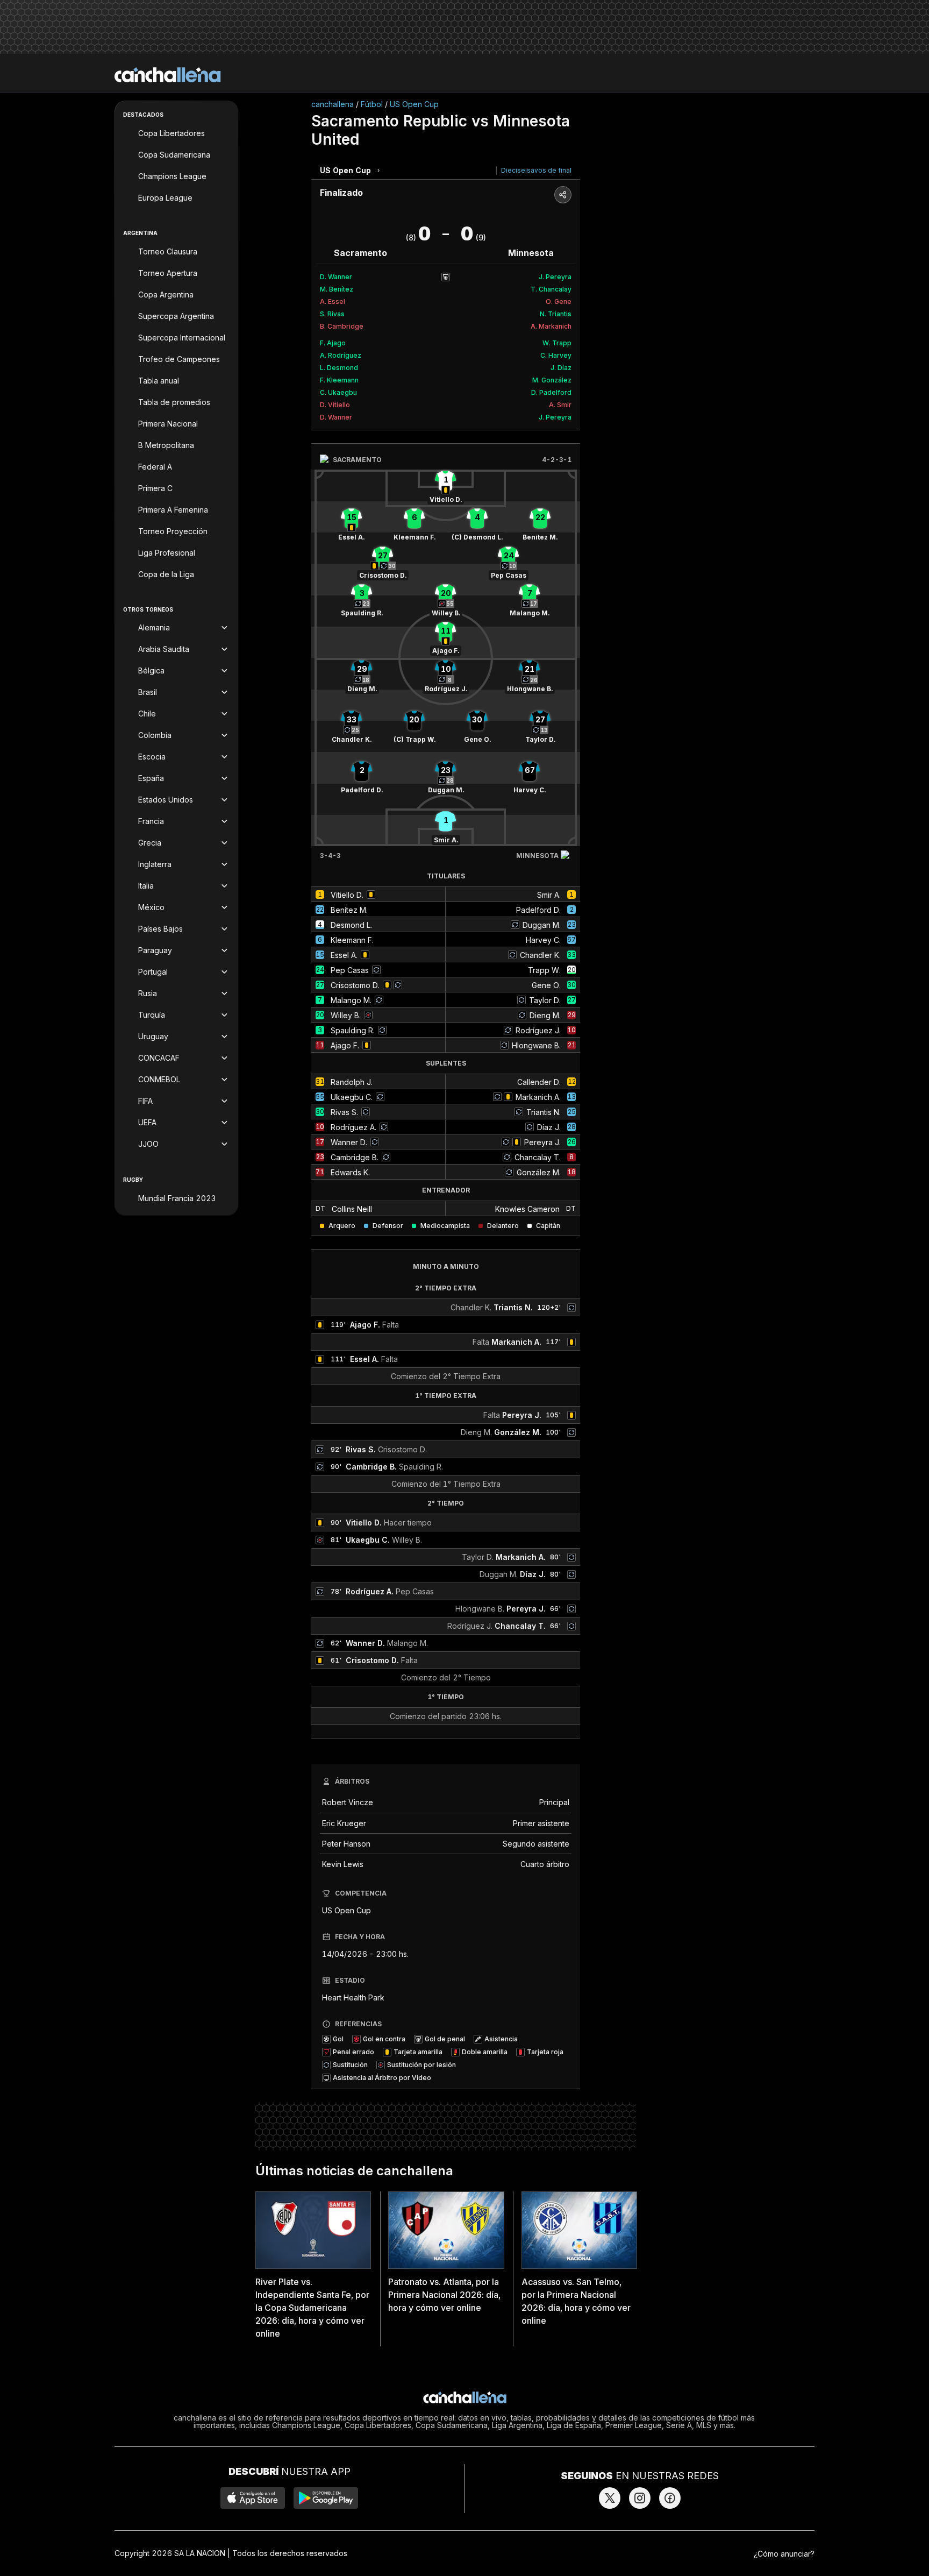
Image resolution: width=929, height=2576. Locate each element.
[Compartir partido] (563, 195)
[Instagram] (640, 2498)
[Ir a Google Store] (326, 2498)
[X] (610, 2498)
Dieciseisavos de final (536, 170)
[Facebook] (670, 2498)
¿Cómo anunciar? (784, 2554)
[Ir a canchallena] (168, 75)
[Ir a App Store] (253, 2498)
